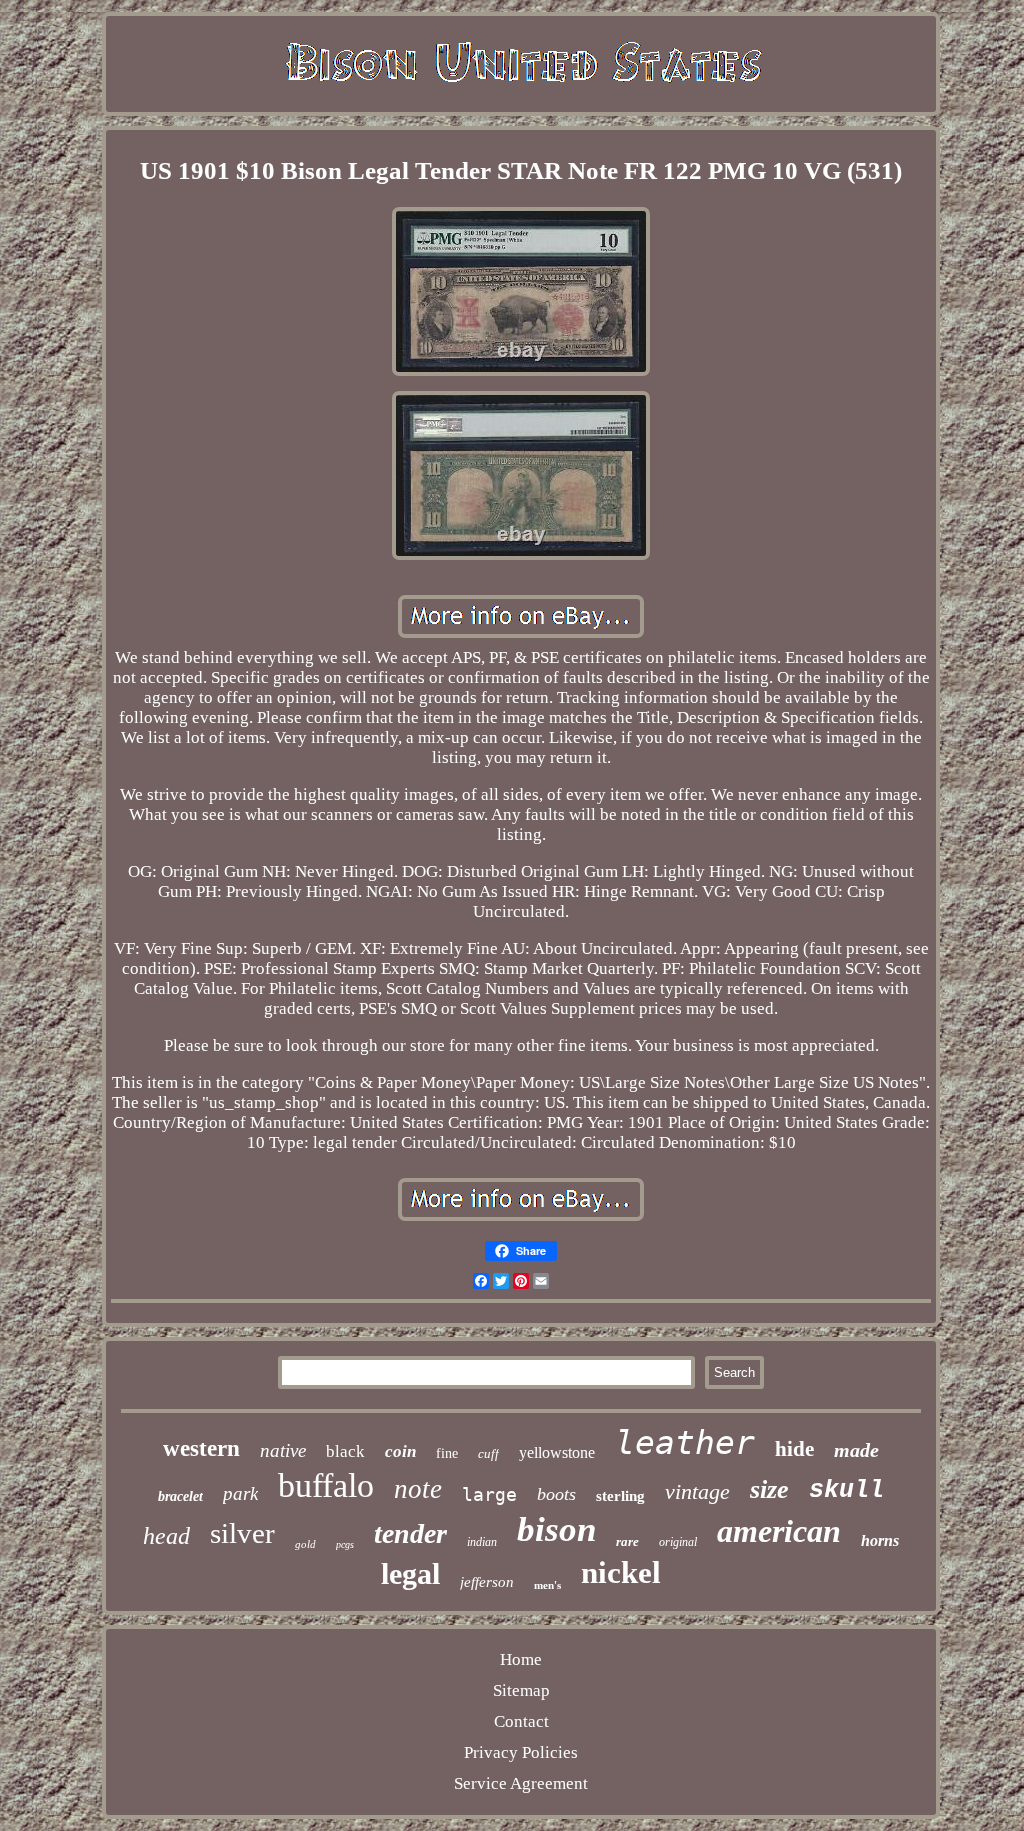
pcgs (345, 1544)
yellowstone (557, 1452)
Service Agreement (521, 1783)
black (345, 1451)
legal (410, 1573)
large (489, 1494)
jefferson (487, 1582)
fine (447, 1453)
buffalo (326, 1485)
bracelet (180, 1496)
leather (685, 1442)
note (418, 1489)
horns (880, 1540)
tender (410, 1533)
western (201, 1448)
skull (846, 1490)
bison (556, 1529)
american (779, 1531)
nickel (621, 1572)
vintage (697, 1491)
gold (305, 1544)
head (166, 1536)
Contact (521, 1721)
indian (482, 1542)
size (769, 1489)
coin (400, 1451)
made (856, 1450)
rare (627, 1541)
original (678, 1542)
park (240, 1493)
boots (556, 1494)
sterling (620, 1496)
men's (547, 1585)
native (283, 1450)
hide (794, 1449)
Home (521, 1659)
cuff (488, 1453)
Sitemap (521, 1690)
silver (242, 1533)
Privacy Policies (521, 1752)
